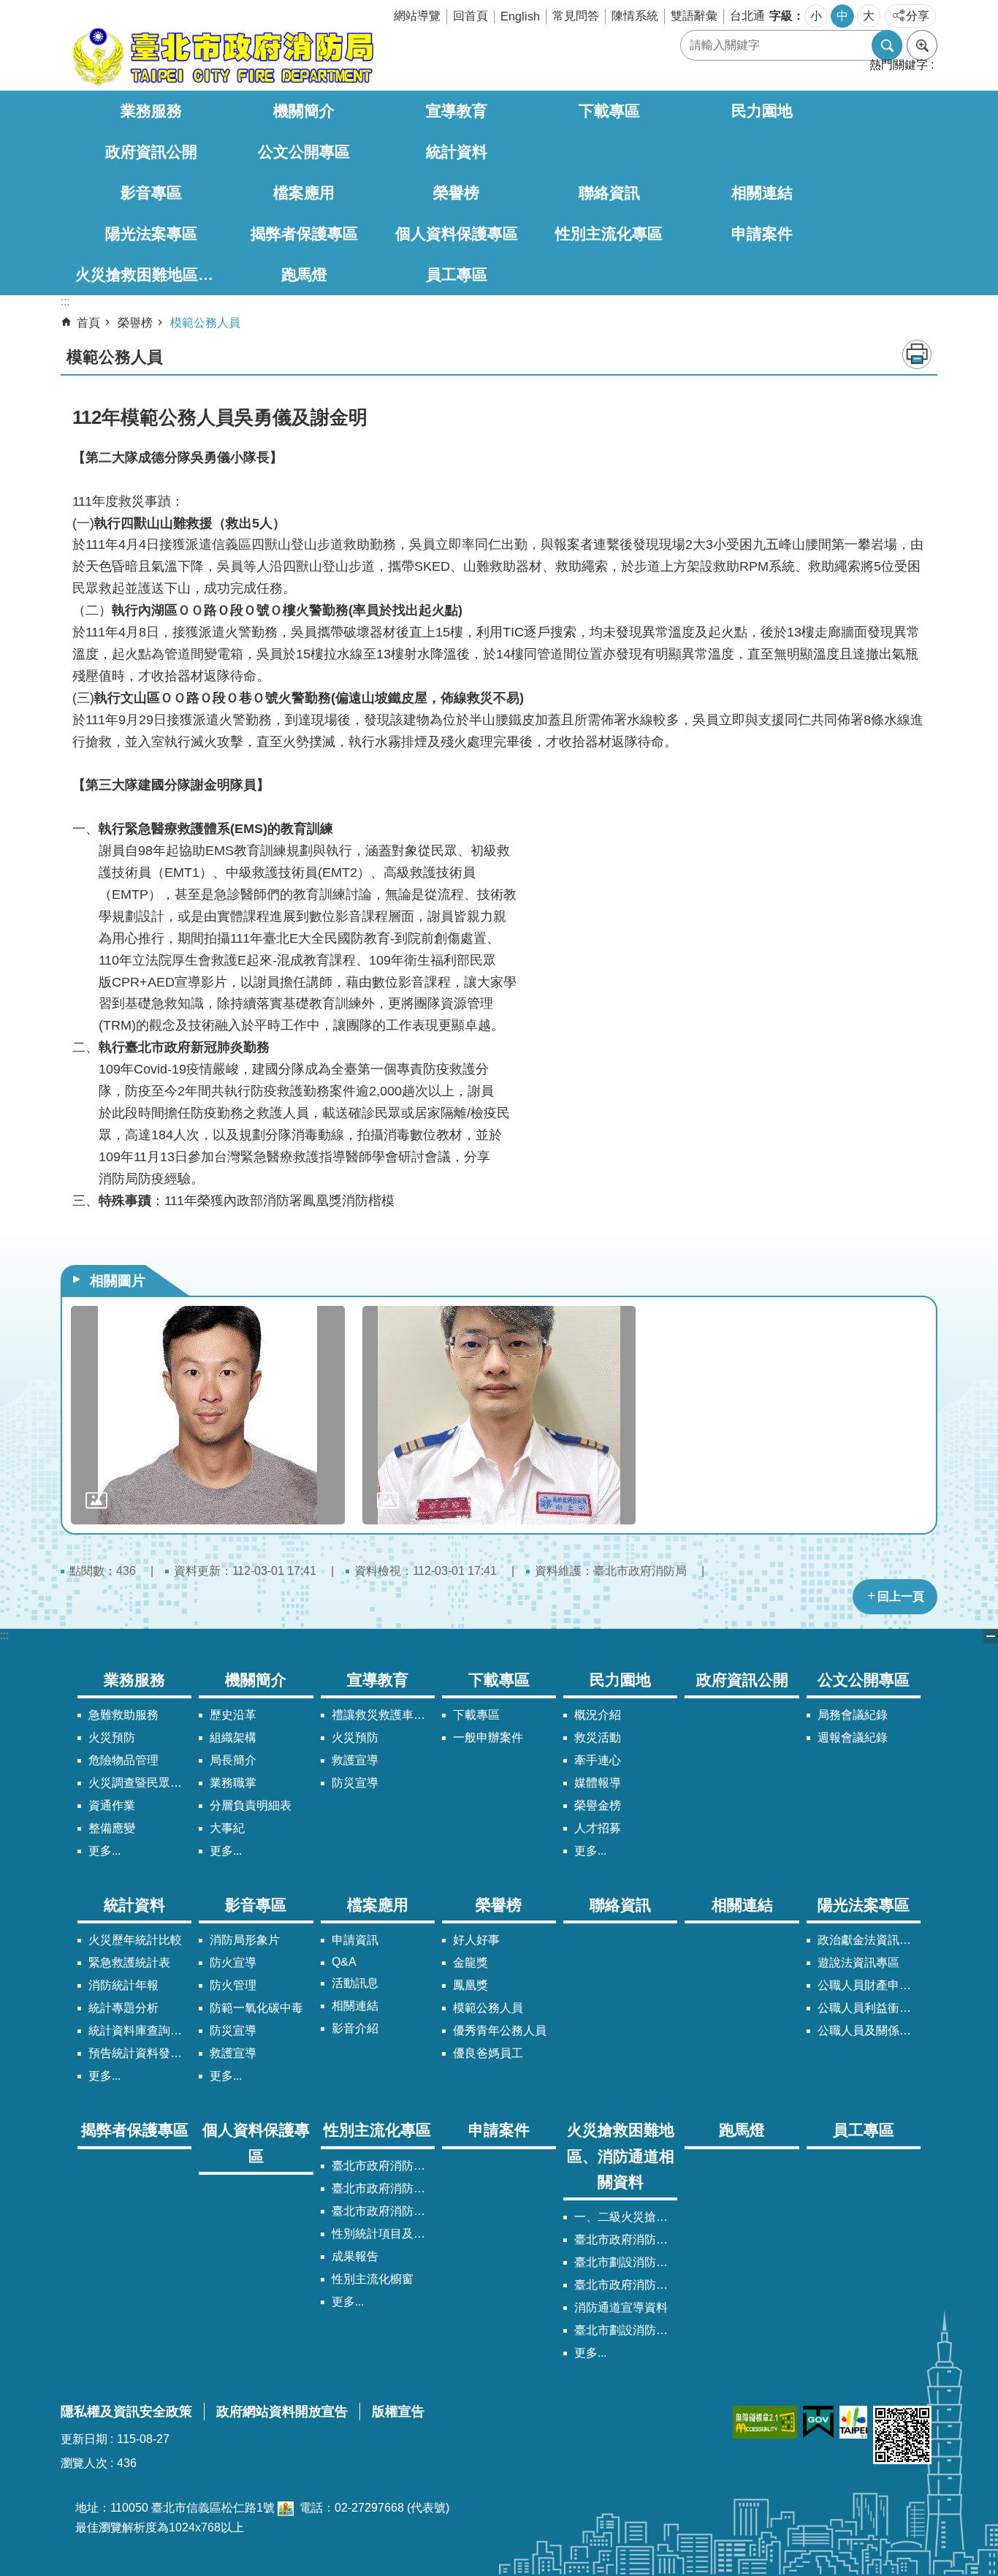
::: (4, 1635)
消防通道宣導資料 (621, 2307)
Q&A (344, 1962)
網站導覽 (417, 16)
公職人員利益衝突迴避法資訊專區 (869, 2008)
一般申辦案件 (488, 1737)
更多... (104, 1851)
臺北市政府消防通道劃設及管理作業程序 (626, 2285)
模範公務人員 (205, 323)
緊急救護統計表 (129, 1963)
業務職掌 (233, 1783)
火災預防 (112, 1737)
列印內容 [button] (917, 354)
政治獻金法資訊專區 (869, 1940)
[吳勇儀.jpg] (208, 1415)
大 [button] (869, 16)
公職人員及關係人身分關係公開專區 (869, 2030)
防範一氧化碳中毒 (256, 2008)
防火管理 (233, 1985)
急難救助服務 (123, 1715)
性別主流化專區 (609, 233)
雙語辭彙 (694, 16)
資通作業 (112, 1805)
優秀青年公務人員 (500, 2030)
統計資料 (457, 152)
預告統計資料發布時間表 (140, 2053)
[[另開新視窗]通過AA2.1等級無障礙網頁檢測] (765, 2422)
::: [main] (65, 301)
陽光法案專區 (151, 233)
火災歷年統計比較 (135, 1940)
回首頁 (471, 16)
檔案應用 (304, 193)
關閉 (991, 1636)
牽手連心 (598, 1760)
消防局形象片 (245, 1940)
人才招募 (598, 1828)
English (520, 16)
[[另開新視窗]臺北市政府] (853, 2422)
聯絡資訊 (609, 193)
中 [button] (842, 16)
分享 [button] (918, 16)
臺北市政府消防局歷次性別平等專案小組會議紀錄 (383, 2211)
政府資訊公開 (151, 152)
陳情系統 (635, 16)
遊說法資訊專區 (858, 1963)
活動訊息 (355, 1983)
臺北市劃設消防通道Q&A (626, 2262)
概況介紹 (598, 1715)
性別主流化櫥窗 (373, 2279)
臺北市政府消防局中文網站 (221, 57)
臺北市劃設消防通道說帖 (626, 2330)
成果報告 (355, 2256)
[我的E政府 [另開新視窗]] (818, 2422)
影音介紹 (355, 2028)
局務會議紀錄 (853, 1715)
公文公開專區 (304, 152)
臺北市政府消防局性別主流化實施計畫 (383, 2166)
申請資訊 (355, 1940)
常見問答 (576, 16)
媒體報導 (598, 1783)
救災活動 (598, 1737)
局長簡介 (233, 1760)
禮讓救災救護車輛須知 (383, 1715)
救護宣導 (355, 1760)
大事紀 (227, 1828)
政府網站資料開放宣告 (282, 2412)
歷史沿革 (233, 1715)
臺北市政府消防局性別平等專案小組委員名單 (383, 2188)
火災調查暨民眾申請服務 (140, 1783)
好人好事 (476, 1940)
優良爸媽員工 (488, 2053)
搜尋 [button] (887, 45)
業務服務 (151, 111)
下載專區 (609, 111)
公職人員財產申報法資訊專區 (869, 1985)
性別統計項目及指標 (383, 2234)
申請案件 (762, 233)
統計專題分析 (123, 2008)
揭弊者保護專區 (304, 233)
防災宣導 (355, 1783)
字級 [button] (781, 16)
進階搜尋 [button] (922, 45)
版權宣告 (398, 2412)
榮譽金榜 (598, 1805)
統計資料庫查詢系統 (140, 2030)
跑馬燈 (304, 274)
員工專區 (457, 274)
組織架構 (233, 1737)
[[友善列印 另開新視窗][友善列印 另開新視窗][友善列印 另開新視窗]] (286, 2508)
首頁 (88, 323)
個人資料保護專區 (457, 233)
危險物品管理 (123, 1760)
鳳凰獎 (471, 1985)
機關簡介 (304, 111)
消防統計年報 (123, 1985)
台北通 (747, 16)
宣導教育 (457, 111)
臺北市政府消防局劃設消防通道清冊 (626, 2239)
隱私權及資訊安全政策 (126, 2412)
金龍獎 (471, 1963)
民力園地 (762, 111)
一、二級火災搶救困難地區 (626, 2217)
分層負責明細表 (251, 1805)
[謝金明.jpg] (499, 1415)
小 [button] (816, 16)
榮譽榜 (456, 193)
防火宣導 (233, 1963)
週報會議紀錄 (853, 1737)
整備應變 (112, 1828)
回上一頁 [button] (901, 1596)
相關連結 (762, 193)
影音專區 (151, 193)
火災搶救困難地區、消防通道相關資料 (152, 274)
